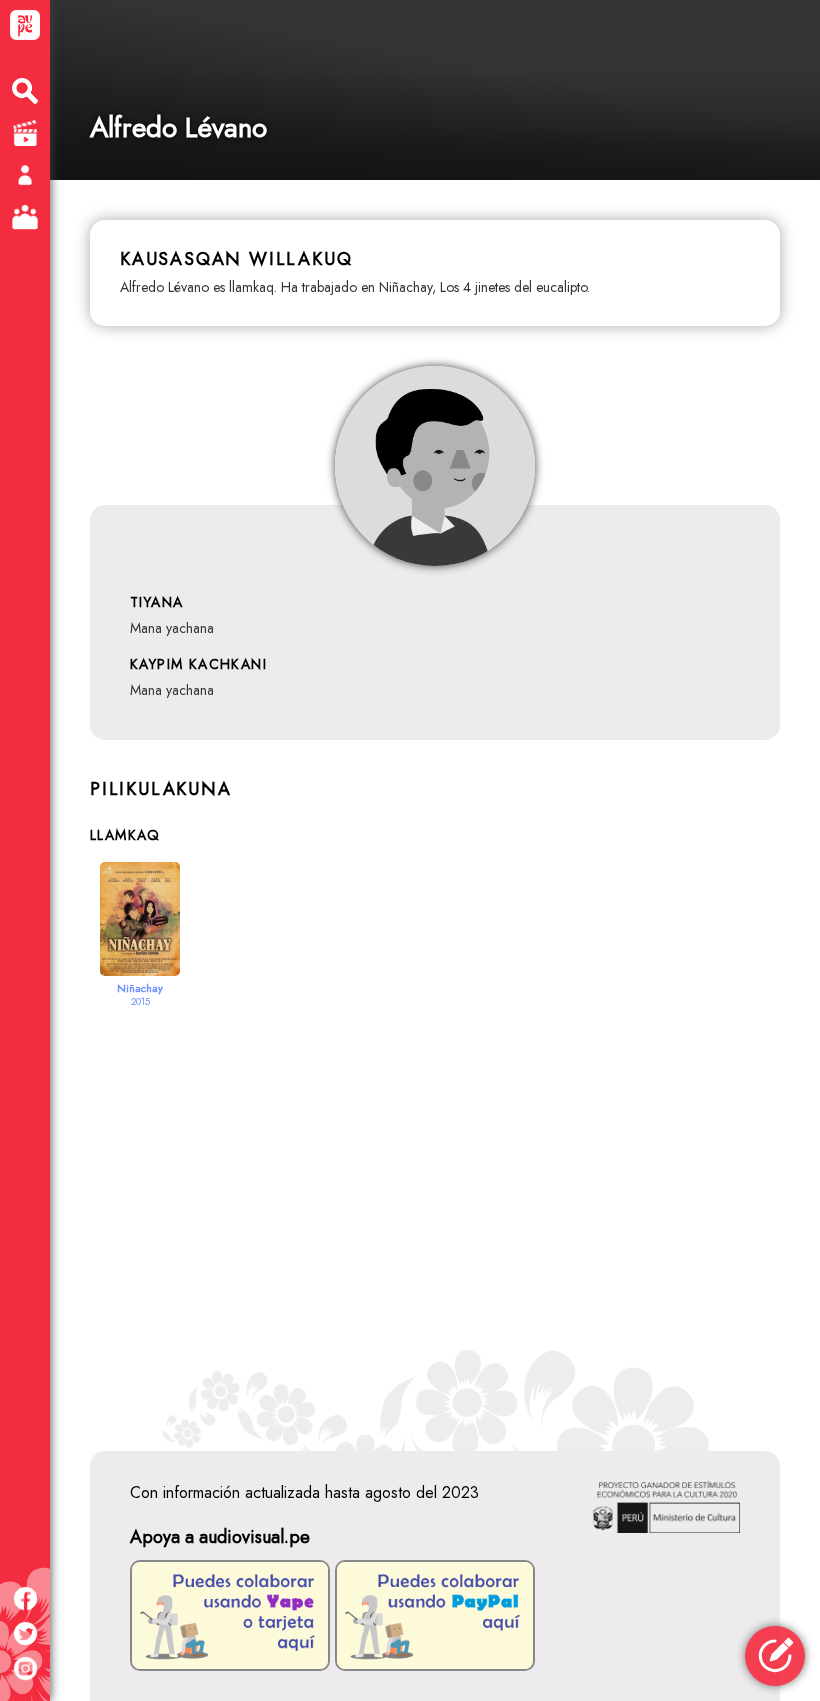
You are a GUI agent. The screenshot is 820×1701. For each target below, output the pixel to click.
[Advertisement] (435, 1211)
